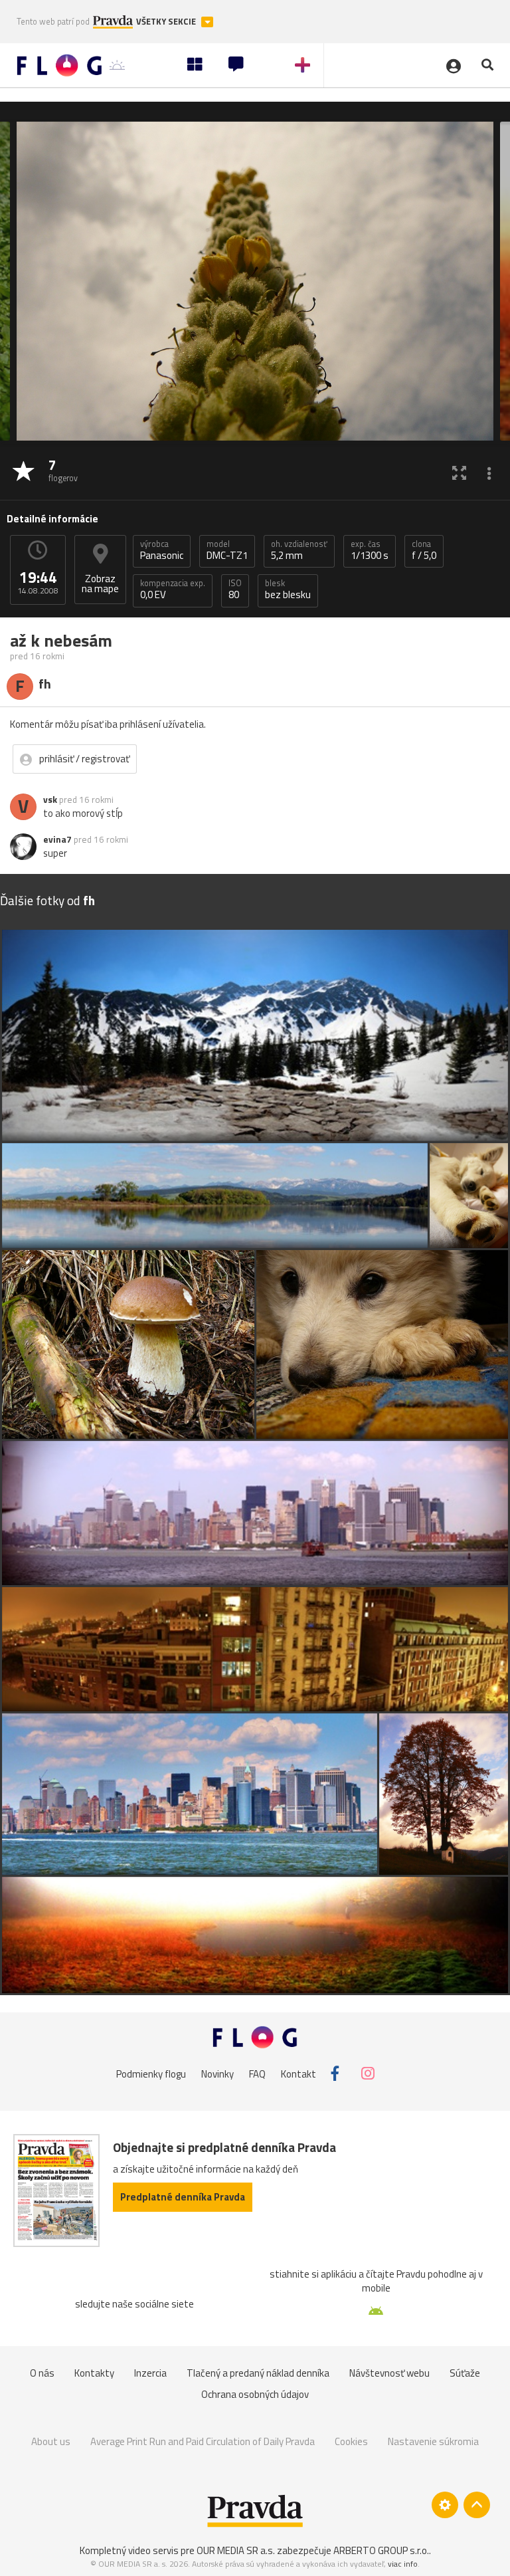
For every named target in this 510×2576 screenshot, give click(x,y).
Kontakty (94, 2373)
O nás (42, 2373)
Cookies (351, 2441)
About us (51, 2441)
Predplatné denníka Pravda (183, 2197)
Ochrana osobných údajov (255, 2394)
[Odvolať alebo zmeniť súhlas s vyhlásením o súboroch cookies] (445, 2505)
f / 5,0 (424, 550)
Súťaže (465, 2373)
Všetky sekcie (167, 22)
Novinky (217, 2073)
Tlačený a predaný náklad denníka (258, 2373)
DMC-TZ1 (227, 550)
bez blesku (288, 590)
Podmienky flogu (151, 2073)
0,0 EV (173, 590)
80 (235, 590)
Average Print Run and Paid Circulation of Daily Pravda (203, 2441)
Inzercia (150, 2373)
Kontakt (298, 2073)
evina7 (57, 839)
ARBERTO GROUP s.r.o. (381, 2550)
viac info (403, 2564)
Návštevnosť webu (389, 2373)
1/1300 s (370, 550)
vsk (50, 800)
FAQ (257, 2073)
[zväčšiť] (459, 472)
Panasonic (162, 550)
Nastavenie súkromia (433, 2441)
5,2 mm (299, 550)
